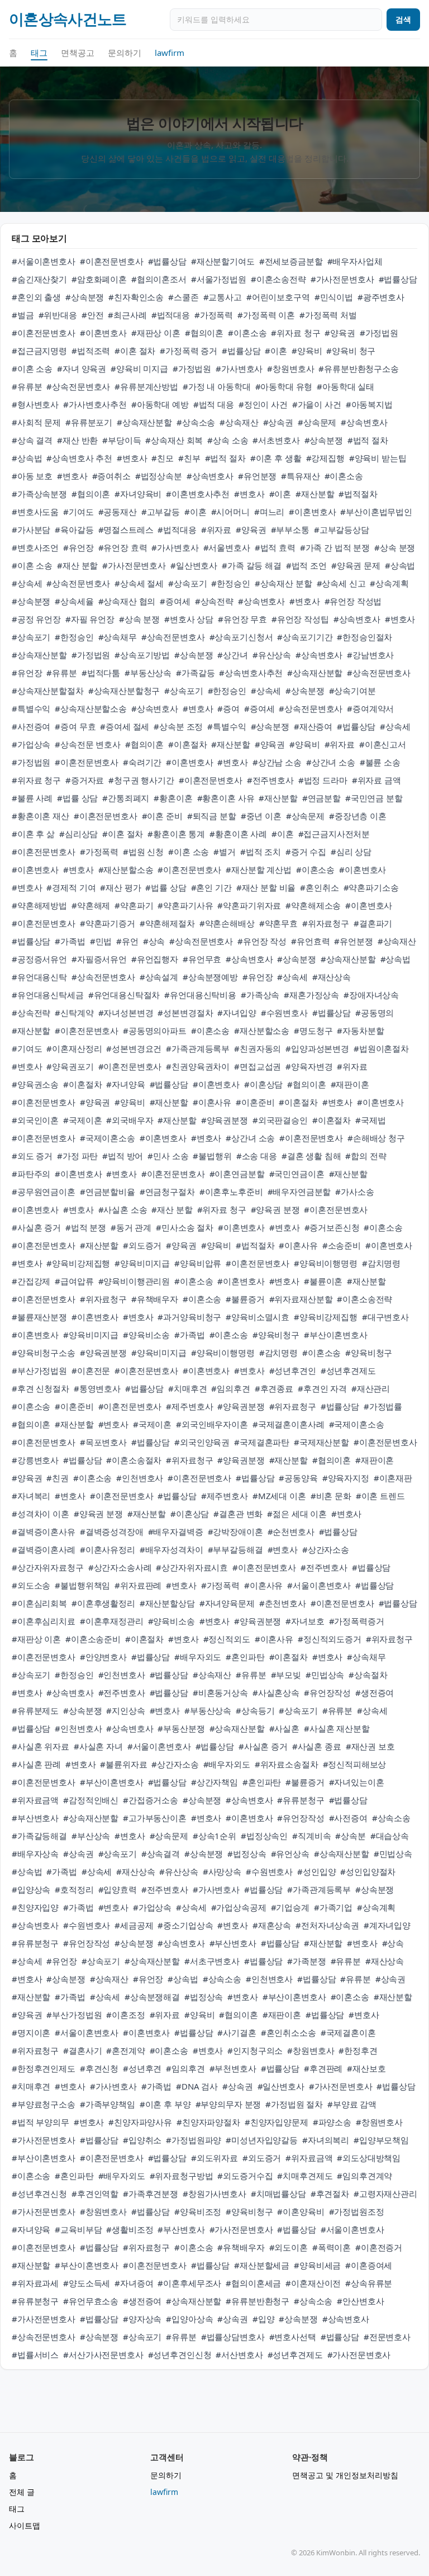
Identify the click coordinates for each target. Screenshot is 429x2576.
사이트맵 (25, 2525)
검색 (403, 19)
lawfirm (170, 53)
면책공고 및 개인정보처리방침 (345, 2475)
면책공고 (78, 53)
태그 (39, 53)
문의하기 (125, 53)
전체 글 (22, 2492)
